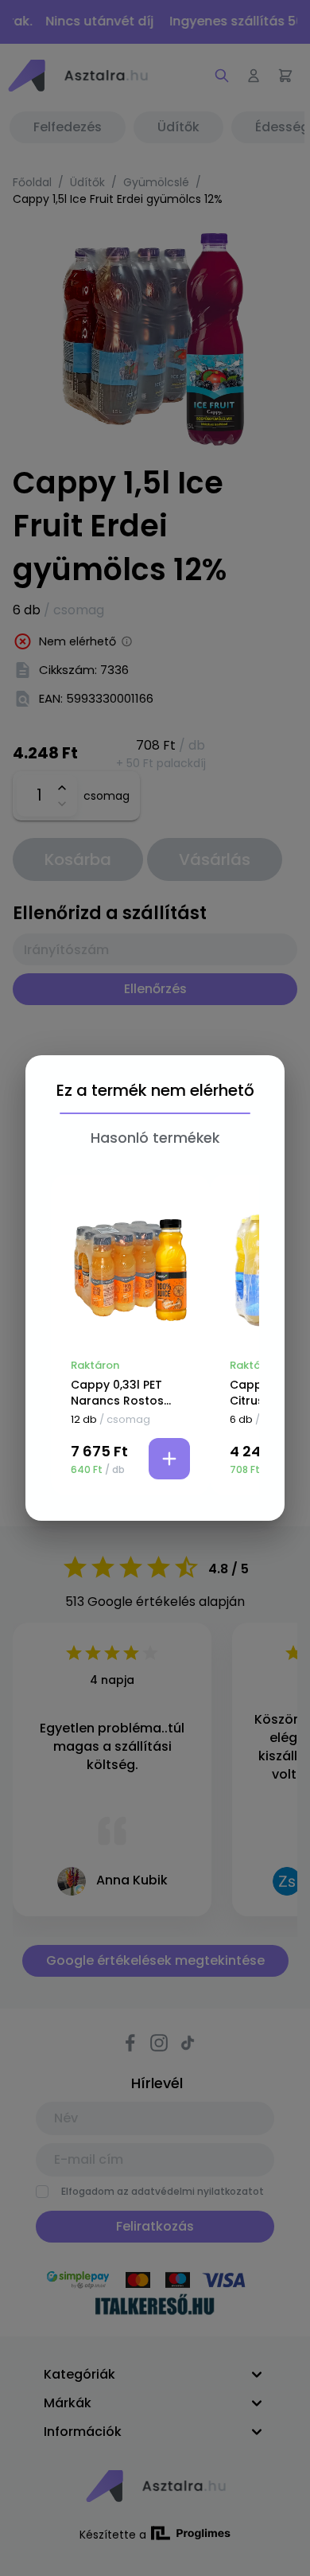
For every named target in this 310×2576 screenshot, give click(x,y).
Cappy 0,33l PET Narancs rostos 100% (117, 1393)
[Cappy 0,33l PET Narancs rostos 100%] (130, 1270)
